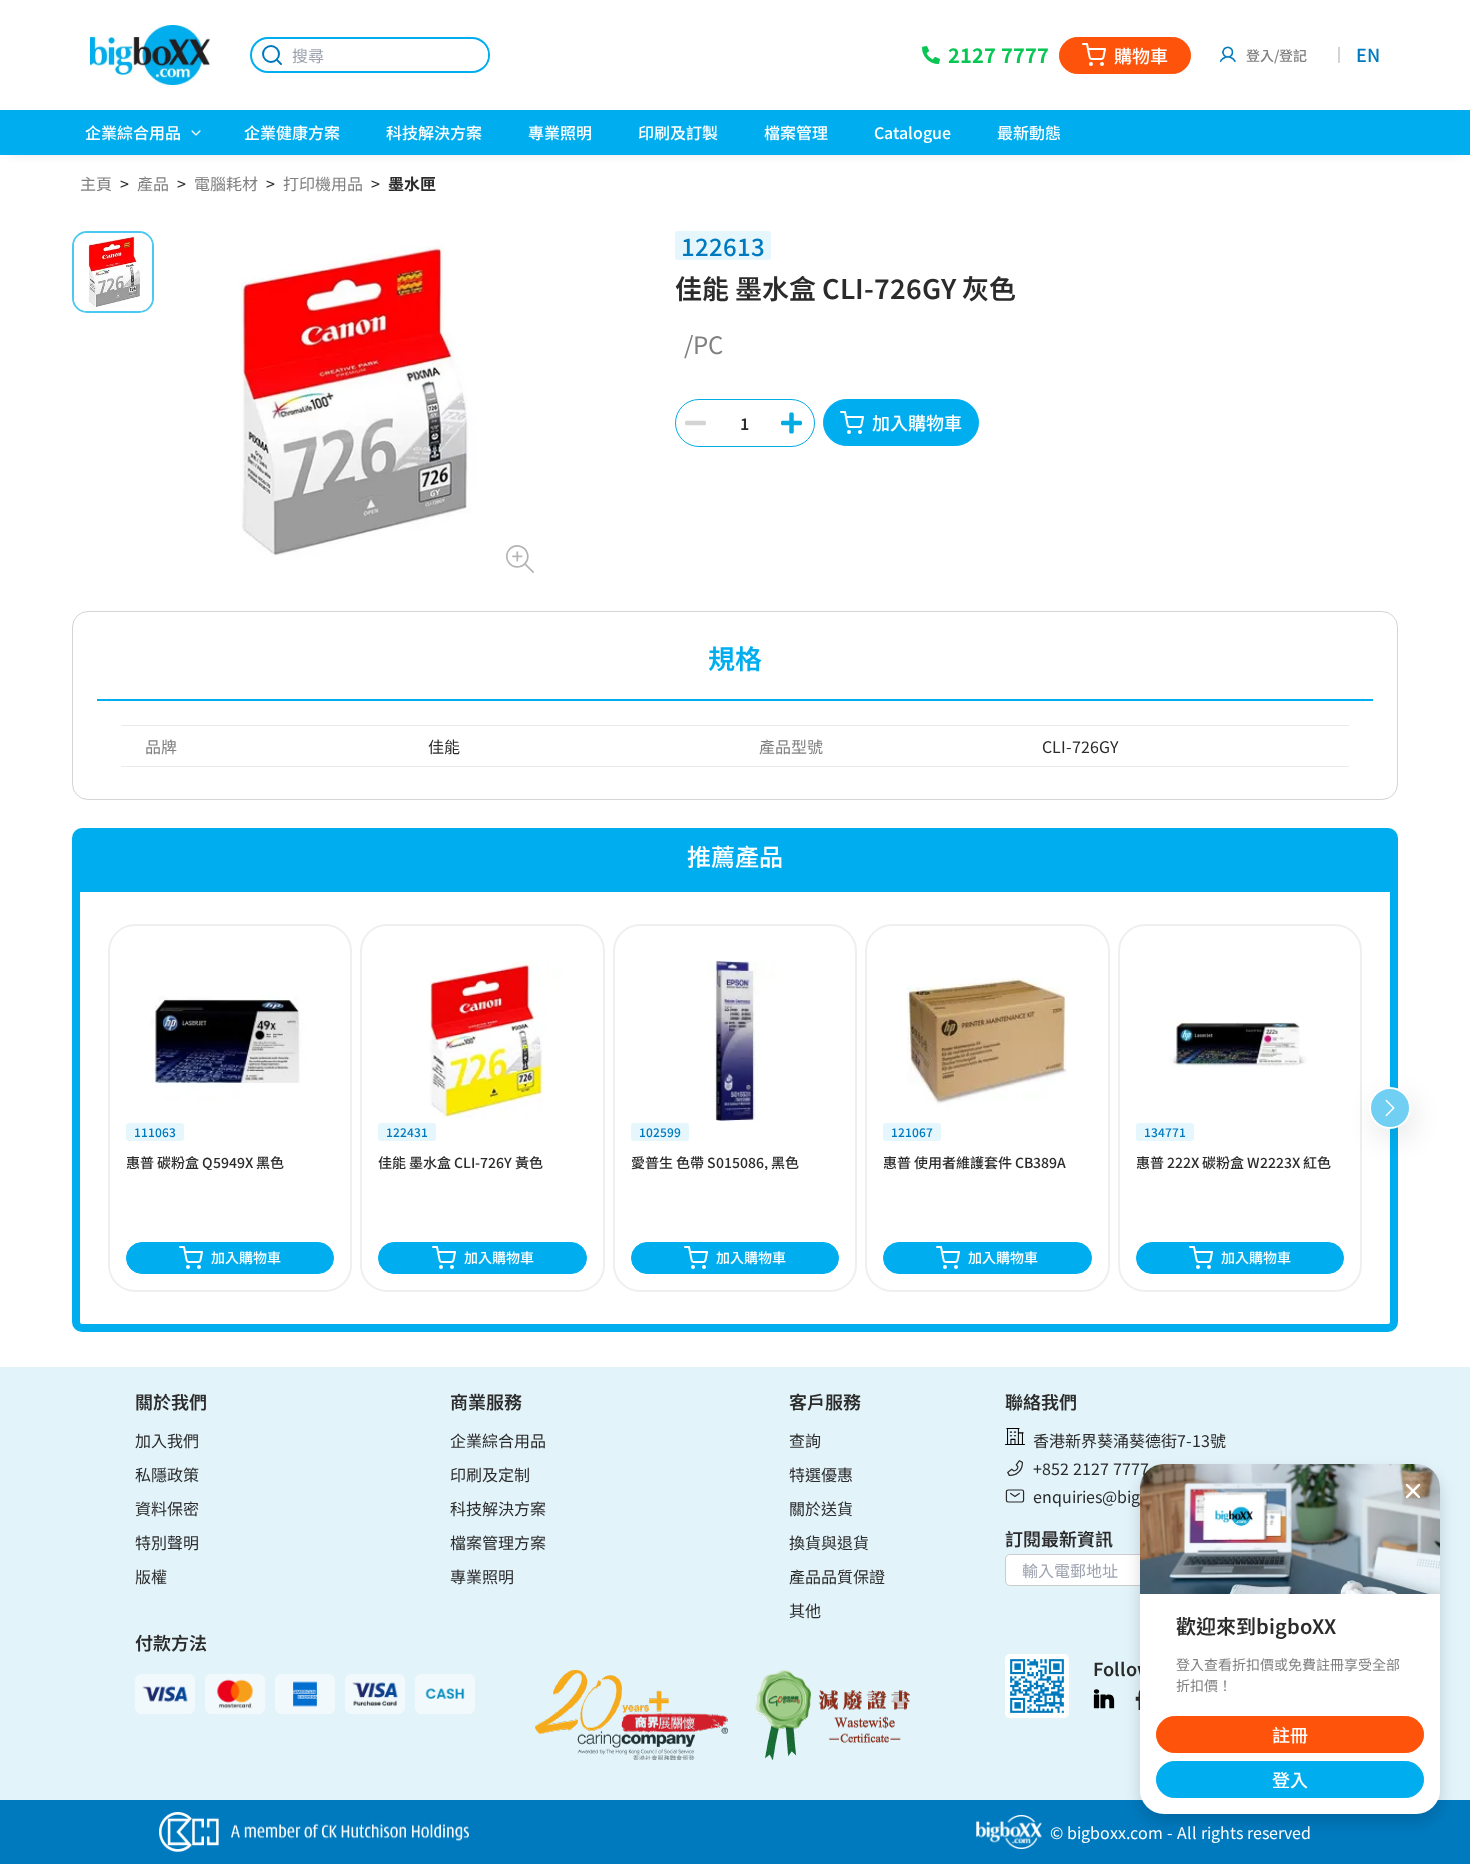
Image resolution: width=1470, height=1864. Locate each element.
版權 (151, 1576)
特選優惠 (821, 1474)
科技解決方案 (498, 1508)
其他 (805, 1610)
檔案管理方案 (498, 1542)
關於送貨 (821, 1508)
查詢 (805, 1440)
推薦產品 (735, 855)
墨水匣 (412, 183)
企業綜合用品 (498, 1440)
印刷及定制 (490, 1474)
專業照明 (482, 1576)
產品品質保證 (837, 1576)
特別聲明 (167, 1542)
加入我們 (167, 1440)
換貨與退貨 (829, 1542)
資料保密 (167, 1508)
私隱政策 (167, 1474)
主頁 (96, 183)
